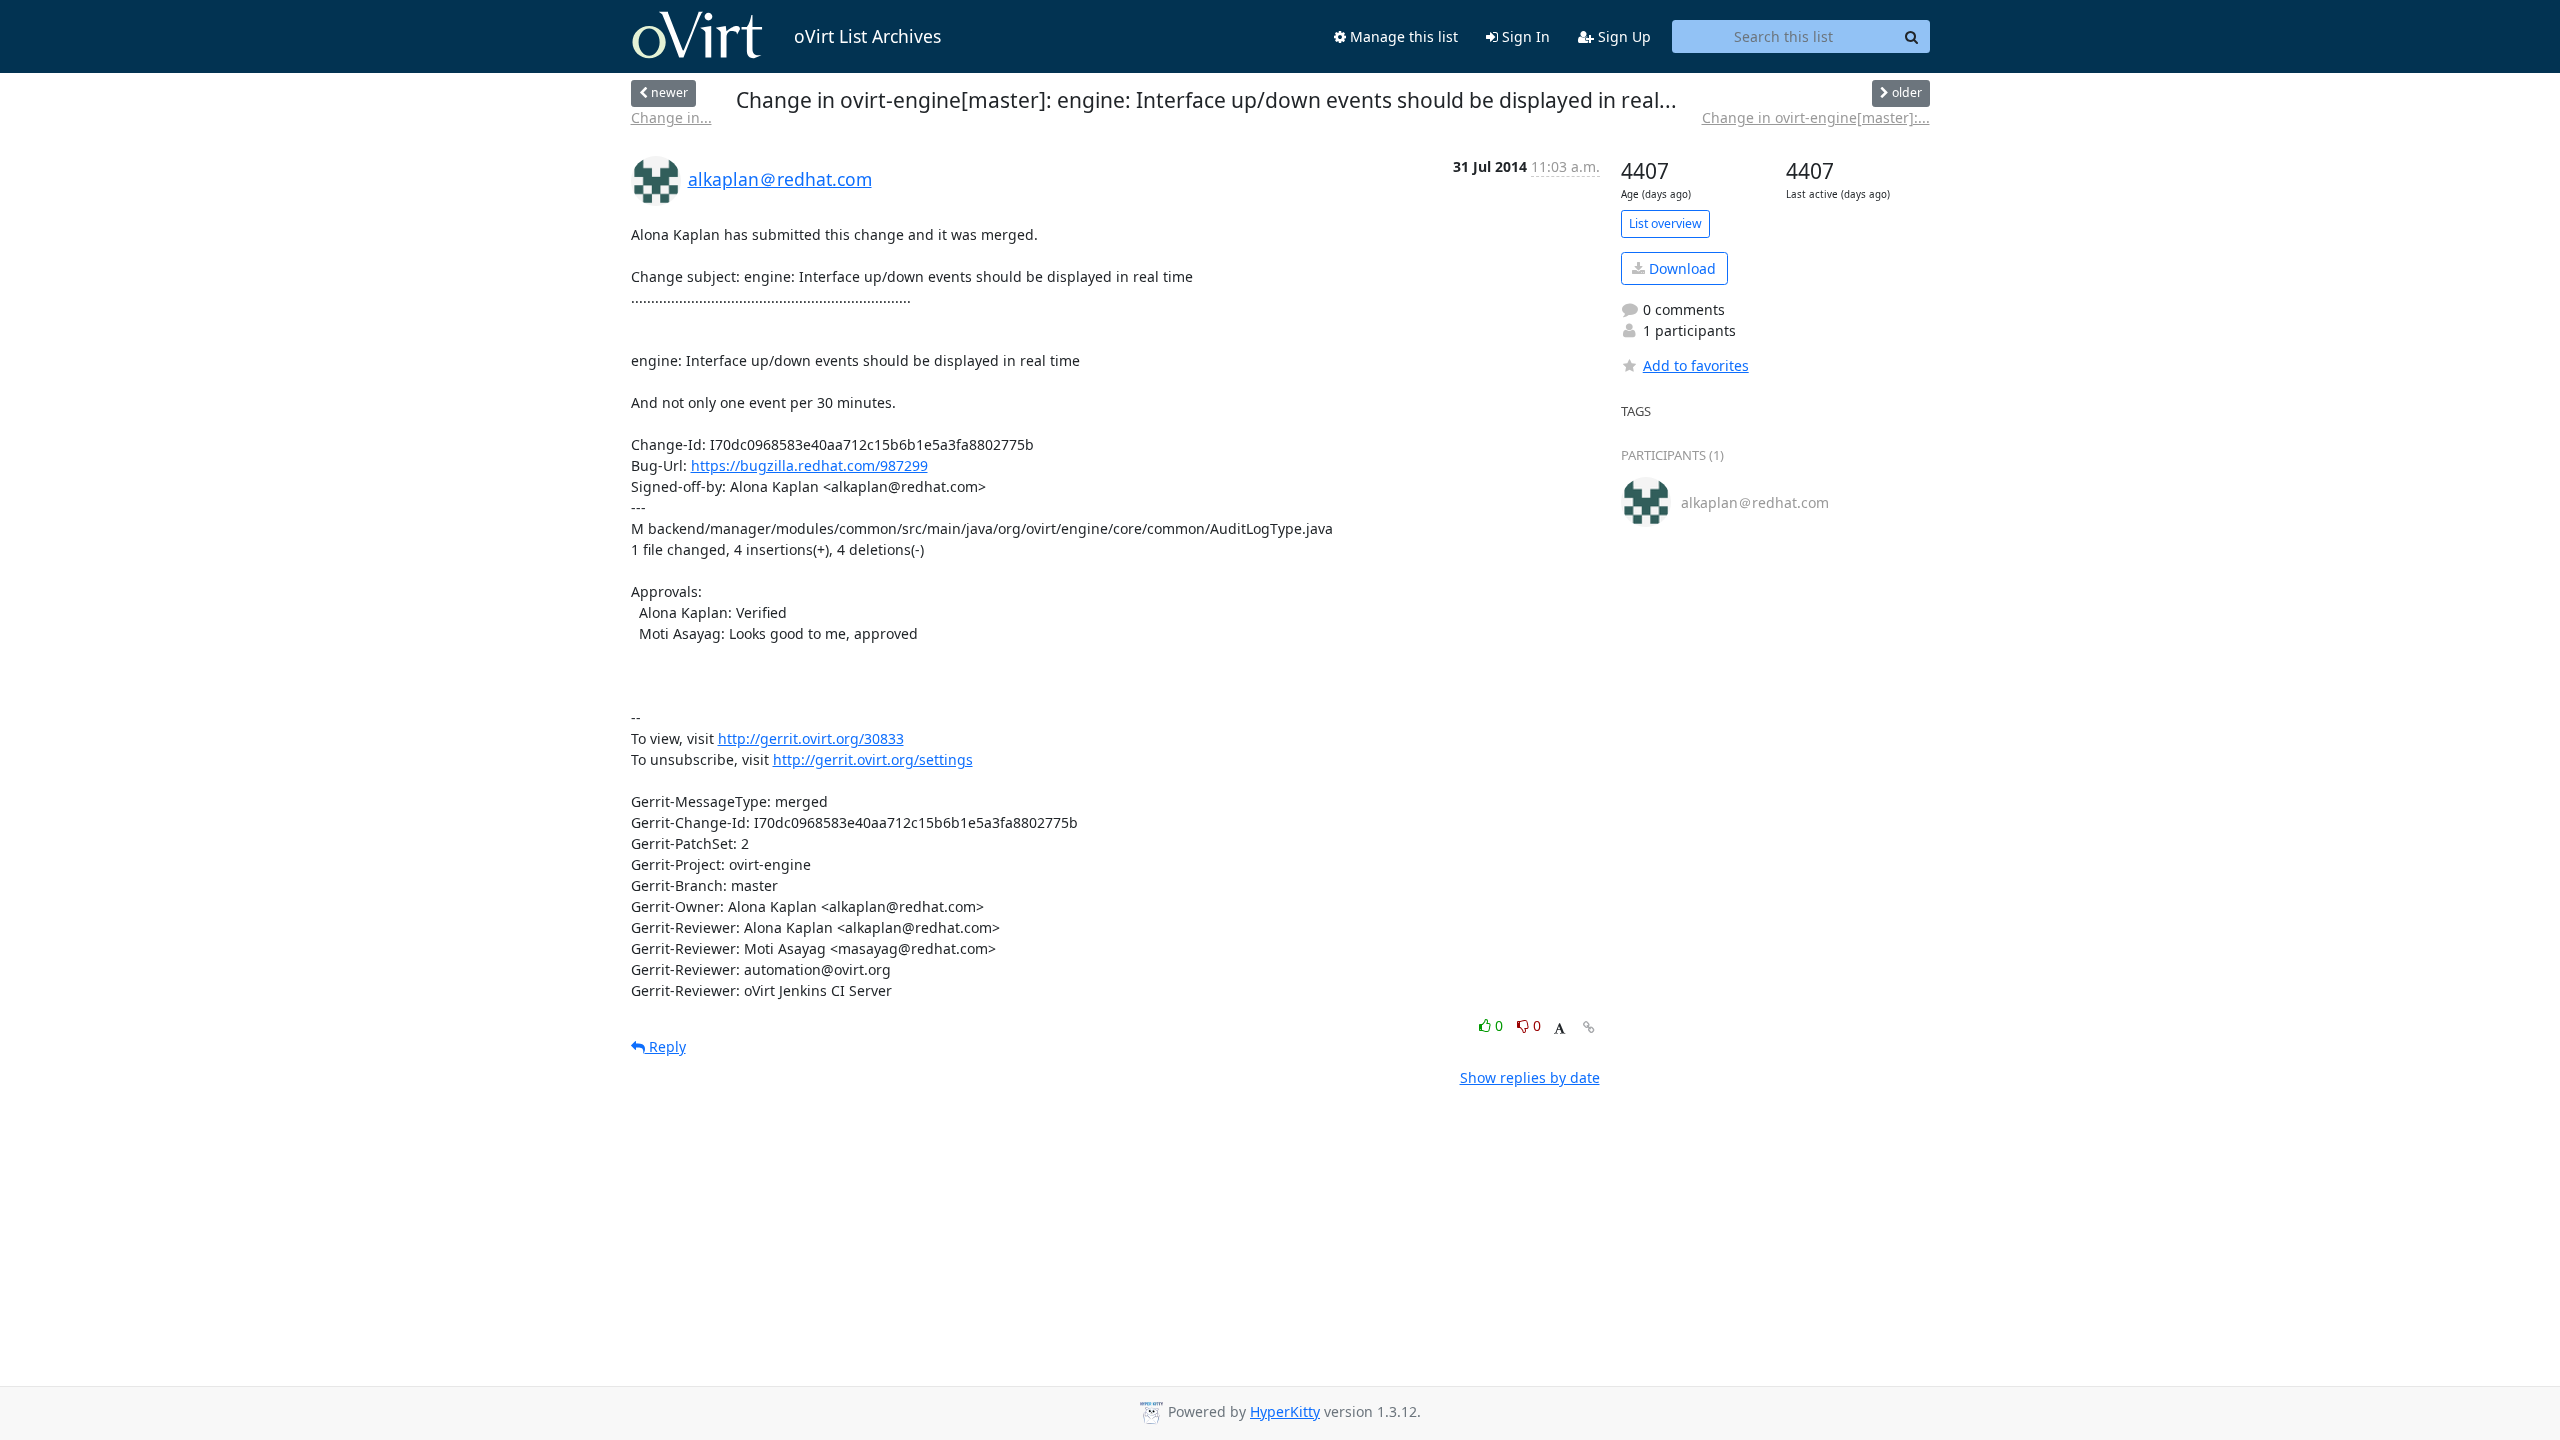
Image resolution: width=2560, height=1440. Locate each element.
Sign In (1524, 36)
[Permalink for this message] (1589, 1027)
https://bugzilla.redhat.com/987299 (809, 465)
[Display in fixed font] (1559, 1028)
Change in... (671, 117)
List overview (1665, 223)
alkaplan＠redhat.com (780, 179)
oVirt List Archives (867, 36)
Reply (665, 1046)
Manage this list (1402, 36)
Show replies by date (1530, 1077)
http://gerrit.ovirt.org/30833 (811, 738)
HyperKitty (1285, 1411)
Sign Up (1622, 36)
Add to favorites (1696, 365)
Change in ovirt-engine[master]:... (1816, 117)
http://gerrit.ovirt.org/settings (873, 759)
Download (1680, 268)
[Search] (1912, 37)
